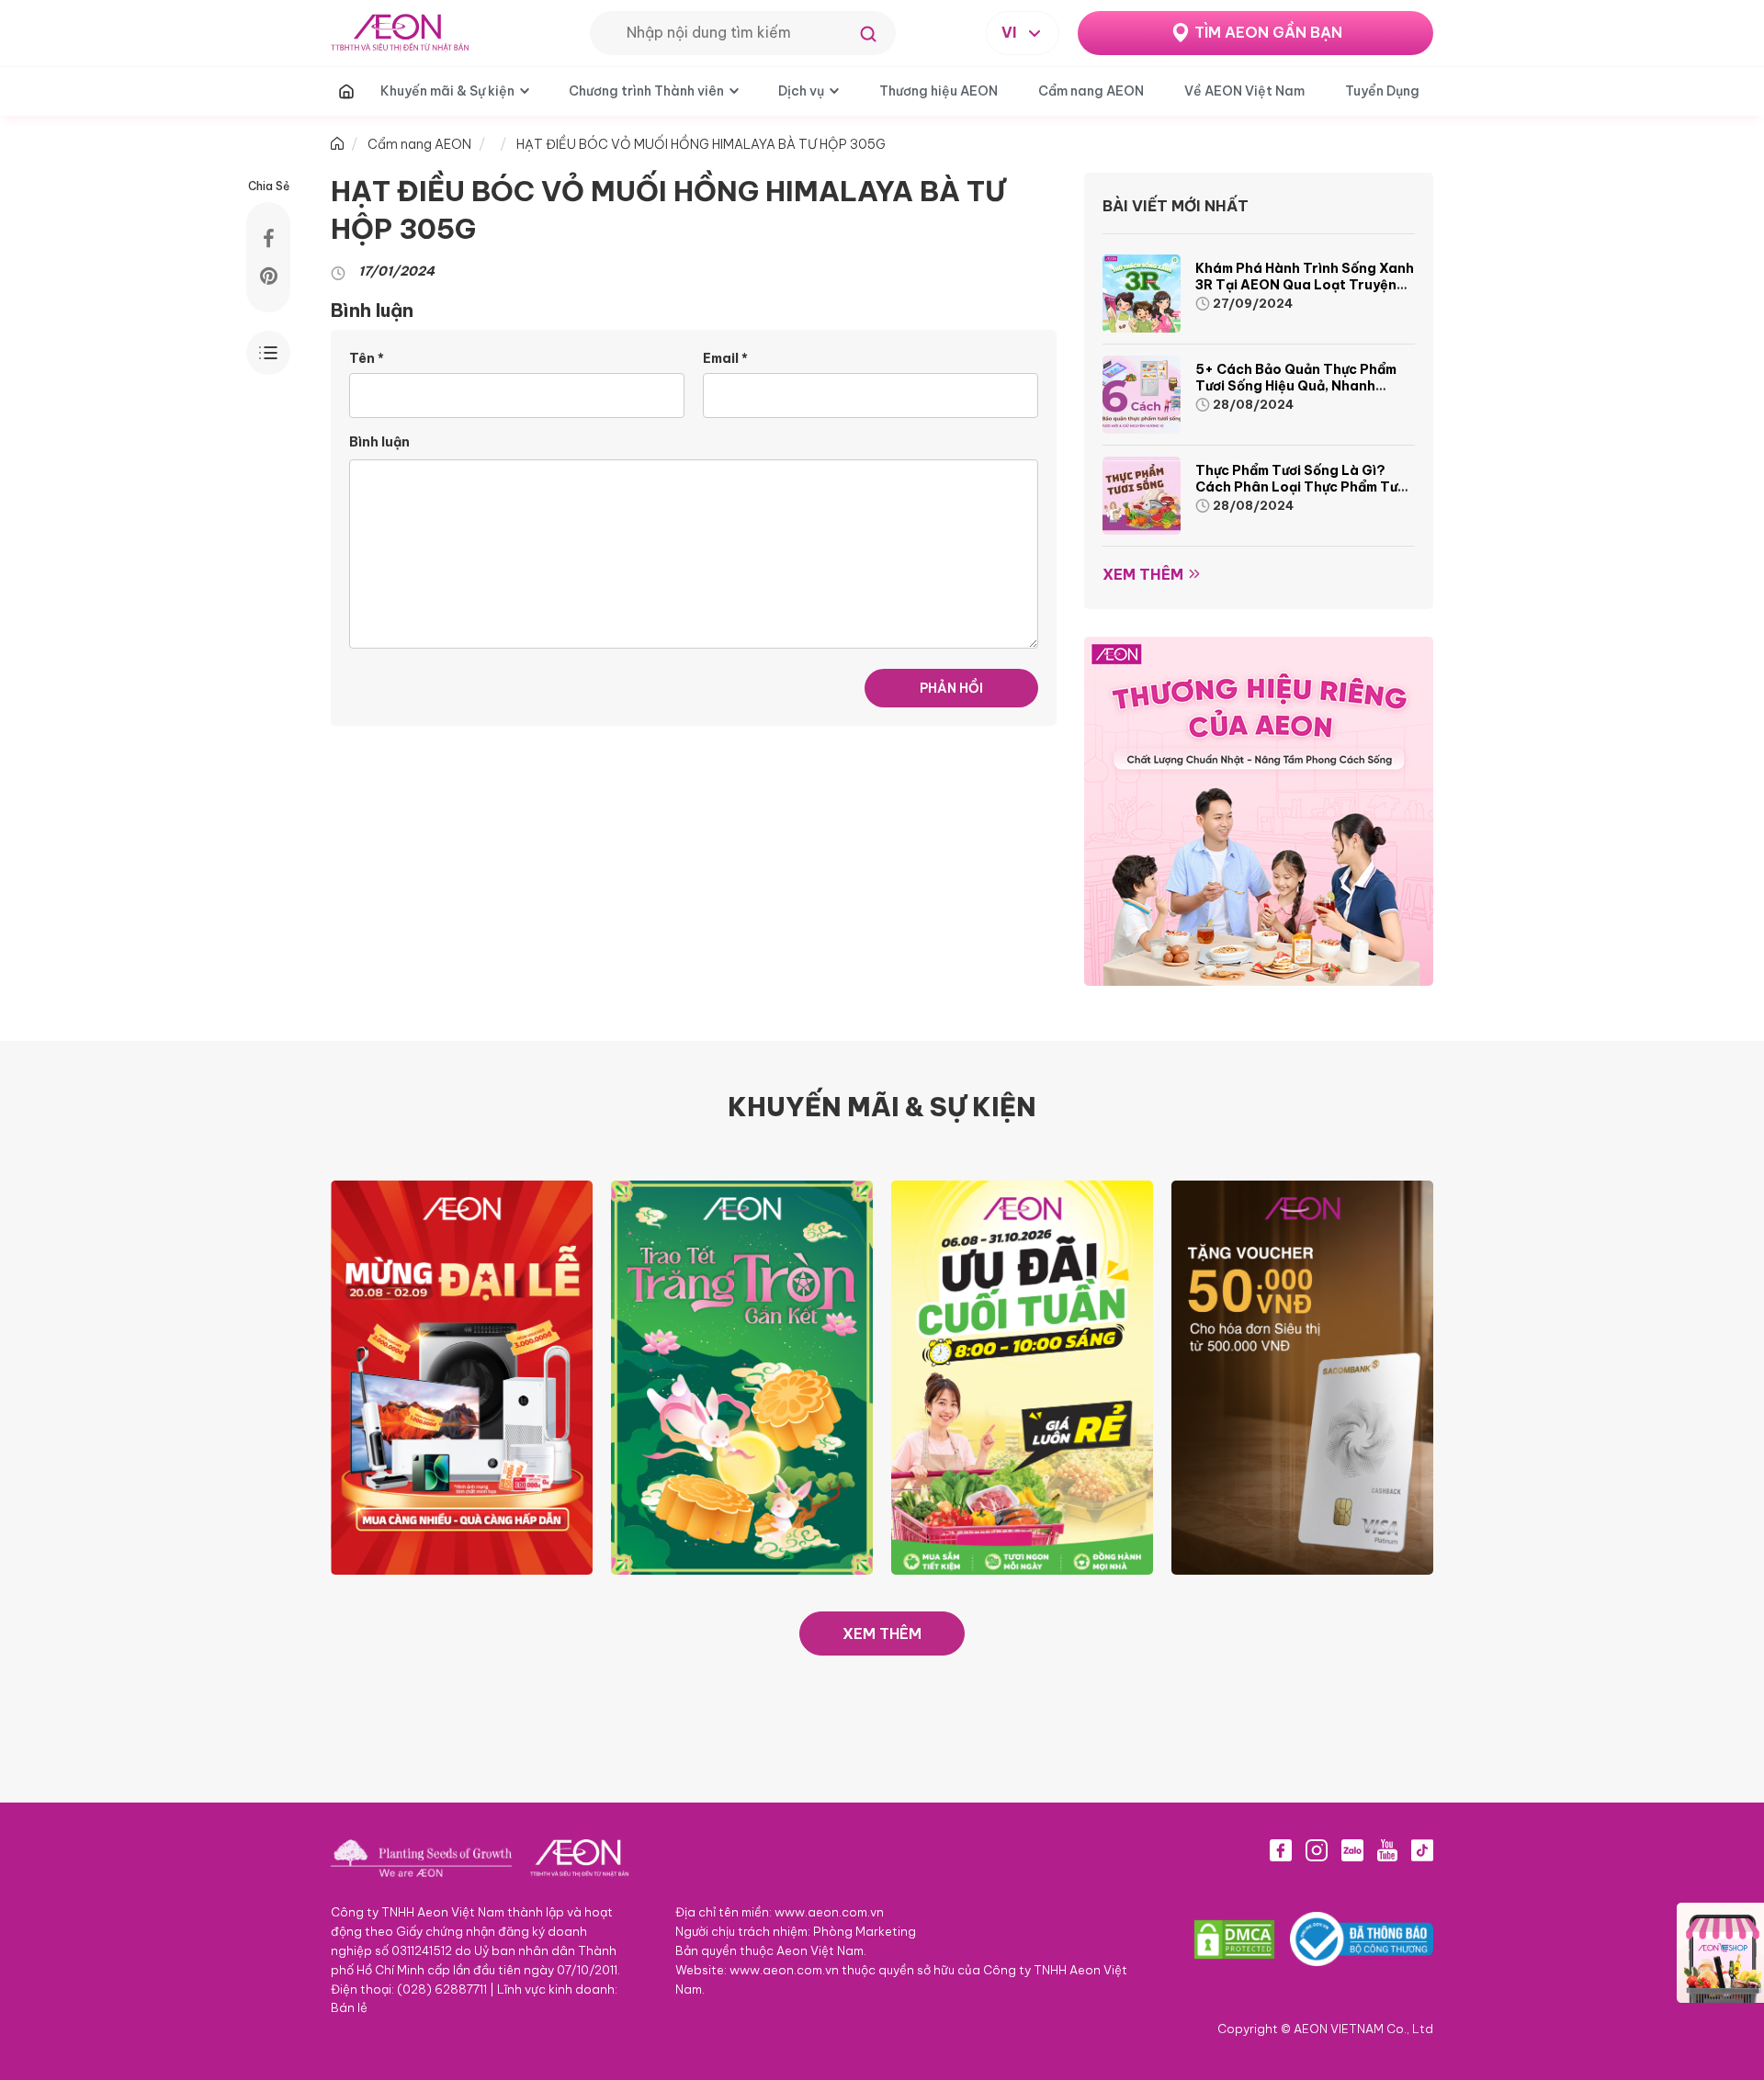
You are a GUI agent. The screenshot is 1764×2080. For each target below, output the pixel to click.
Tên (367, 358)
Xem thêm (1143, 574)
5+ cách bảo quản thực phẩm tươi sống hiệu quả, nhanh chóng (1296, 386)
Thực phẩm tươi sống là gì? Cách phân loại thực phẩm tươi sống (1302, 487)
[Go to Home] (337, 144)
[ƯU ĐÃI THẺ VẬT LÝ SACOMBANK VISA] (1302, 1376)
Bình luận (379, 442)
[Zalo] (1352, 1850)
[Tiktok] (1422, 1850)
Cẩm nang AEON (1091, 91)
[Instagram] (1317, 1850)
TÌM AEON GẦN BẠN (1268, 32)
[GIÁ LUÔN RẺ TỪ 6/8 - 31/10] (1022, 1376)
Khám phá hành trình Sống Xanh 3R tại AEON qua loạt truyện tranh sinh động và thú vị (1305, 285)
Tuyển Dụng (1382, 91)
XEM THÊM (882, 1633)
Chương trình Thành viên (646, 91)
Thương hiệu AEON (939, 91)
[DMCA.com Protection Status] (1234, 1939)
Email (725, 358)
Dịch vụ (801, 91)
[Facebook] (1281, 1850)
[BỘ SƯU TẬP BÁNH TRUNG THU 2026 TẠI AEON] (742, 1376)
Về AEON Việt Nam (1244, 91)
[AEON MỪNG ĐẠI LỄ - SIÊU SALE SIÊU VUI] (462, 1376)
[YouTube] (1387, 1850)
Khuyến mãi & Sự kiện (447, 91)
